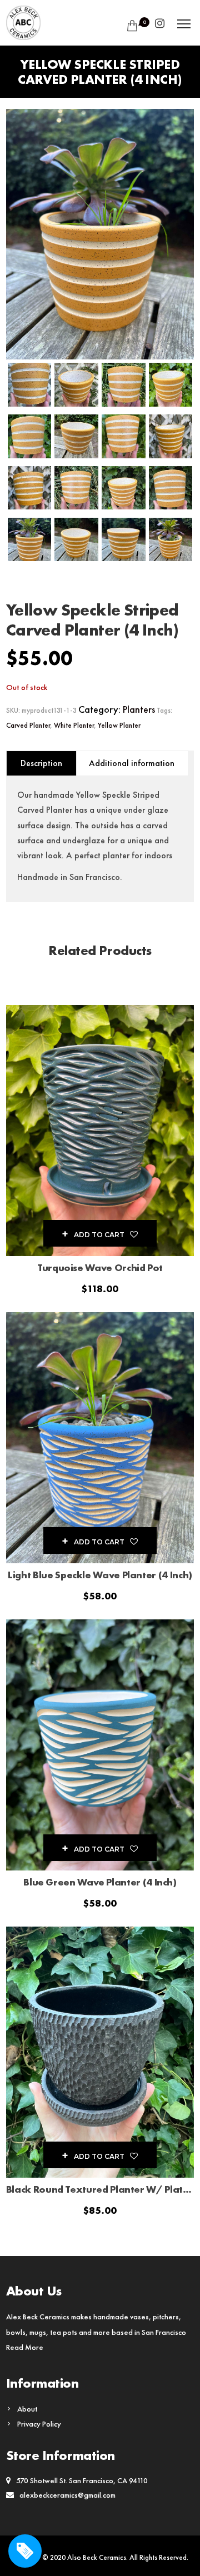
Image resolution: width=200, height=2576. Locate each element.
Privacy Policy (39, 2424)
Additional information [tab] (132, 763)
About (27, 2409)
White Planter (74, 725)
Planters (139, 709)
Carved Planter (28, 725)
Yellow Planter (119, 725)
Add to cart (99, 1235)
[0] (130, 26)
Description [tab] (41, 763)
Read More (25, 2347)
